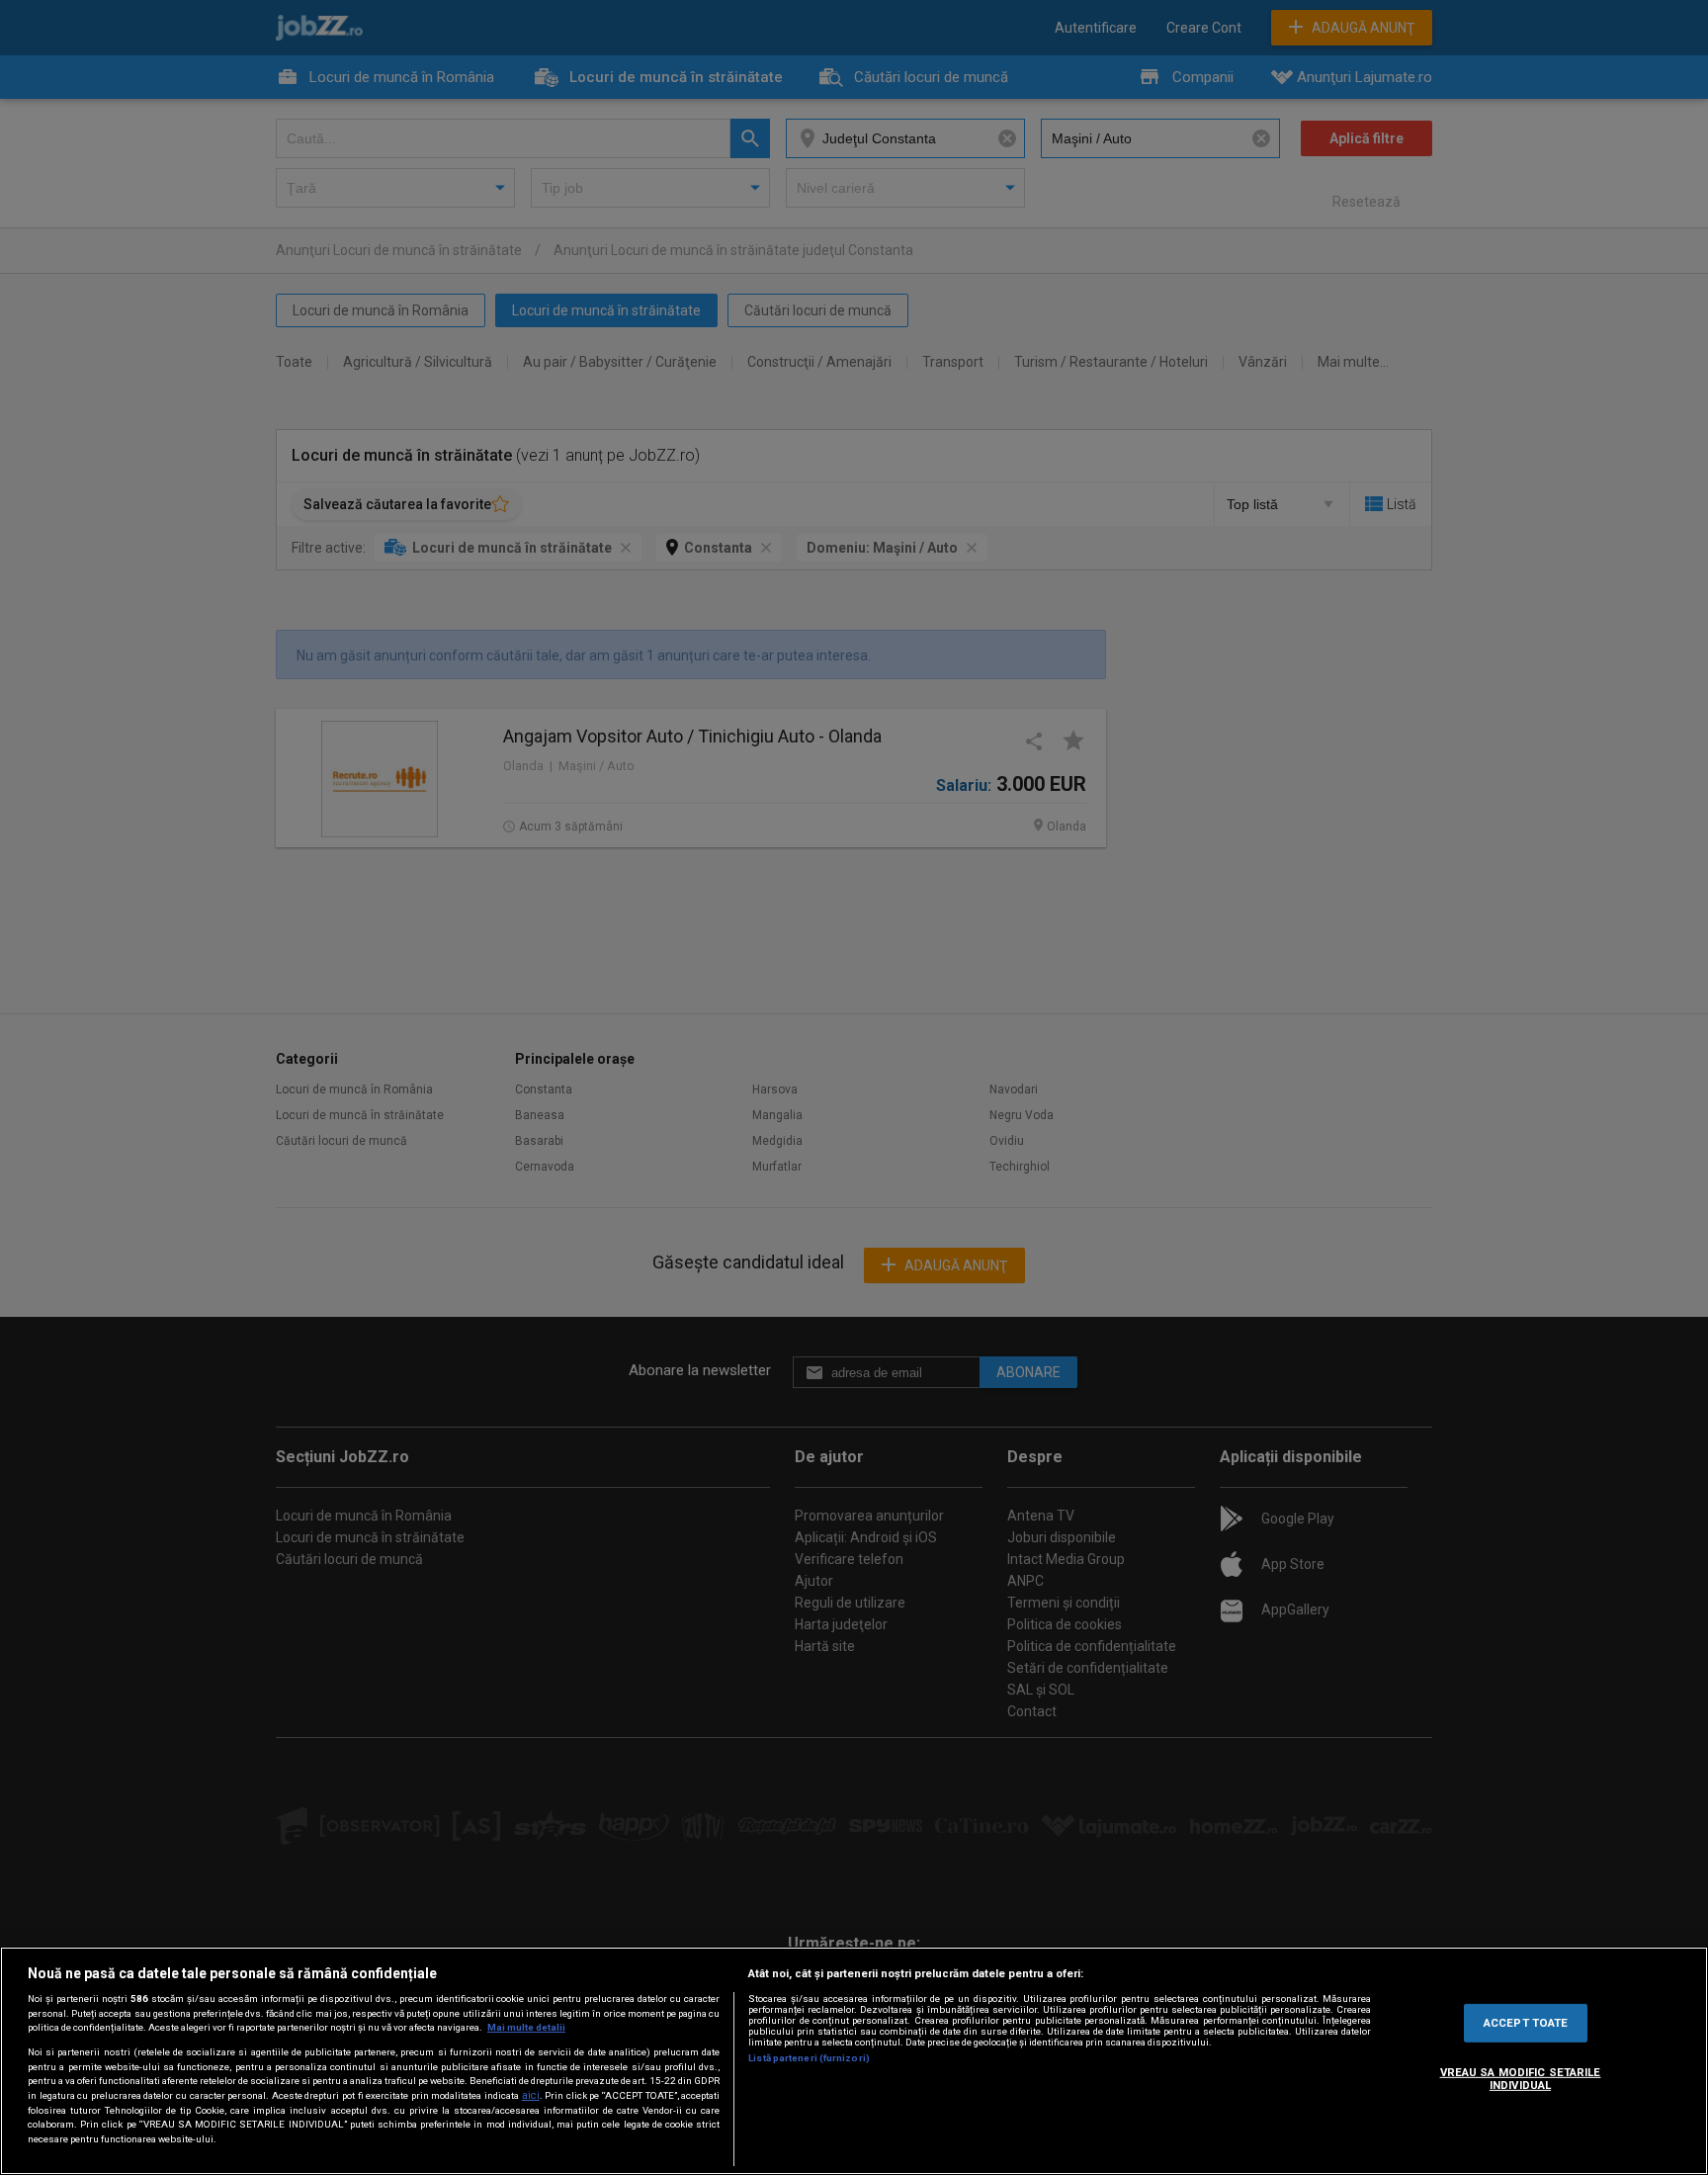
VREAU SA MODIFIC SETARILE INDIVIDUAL (1521, 2079)
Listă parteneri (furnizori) (809, 2058)
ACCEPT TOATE (1526, 2022)
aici (531, 2095)
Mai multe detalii (526, 2027)
